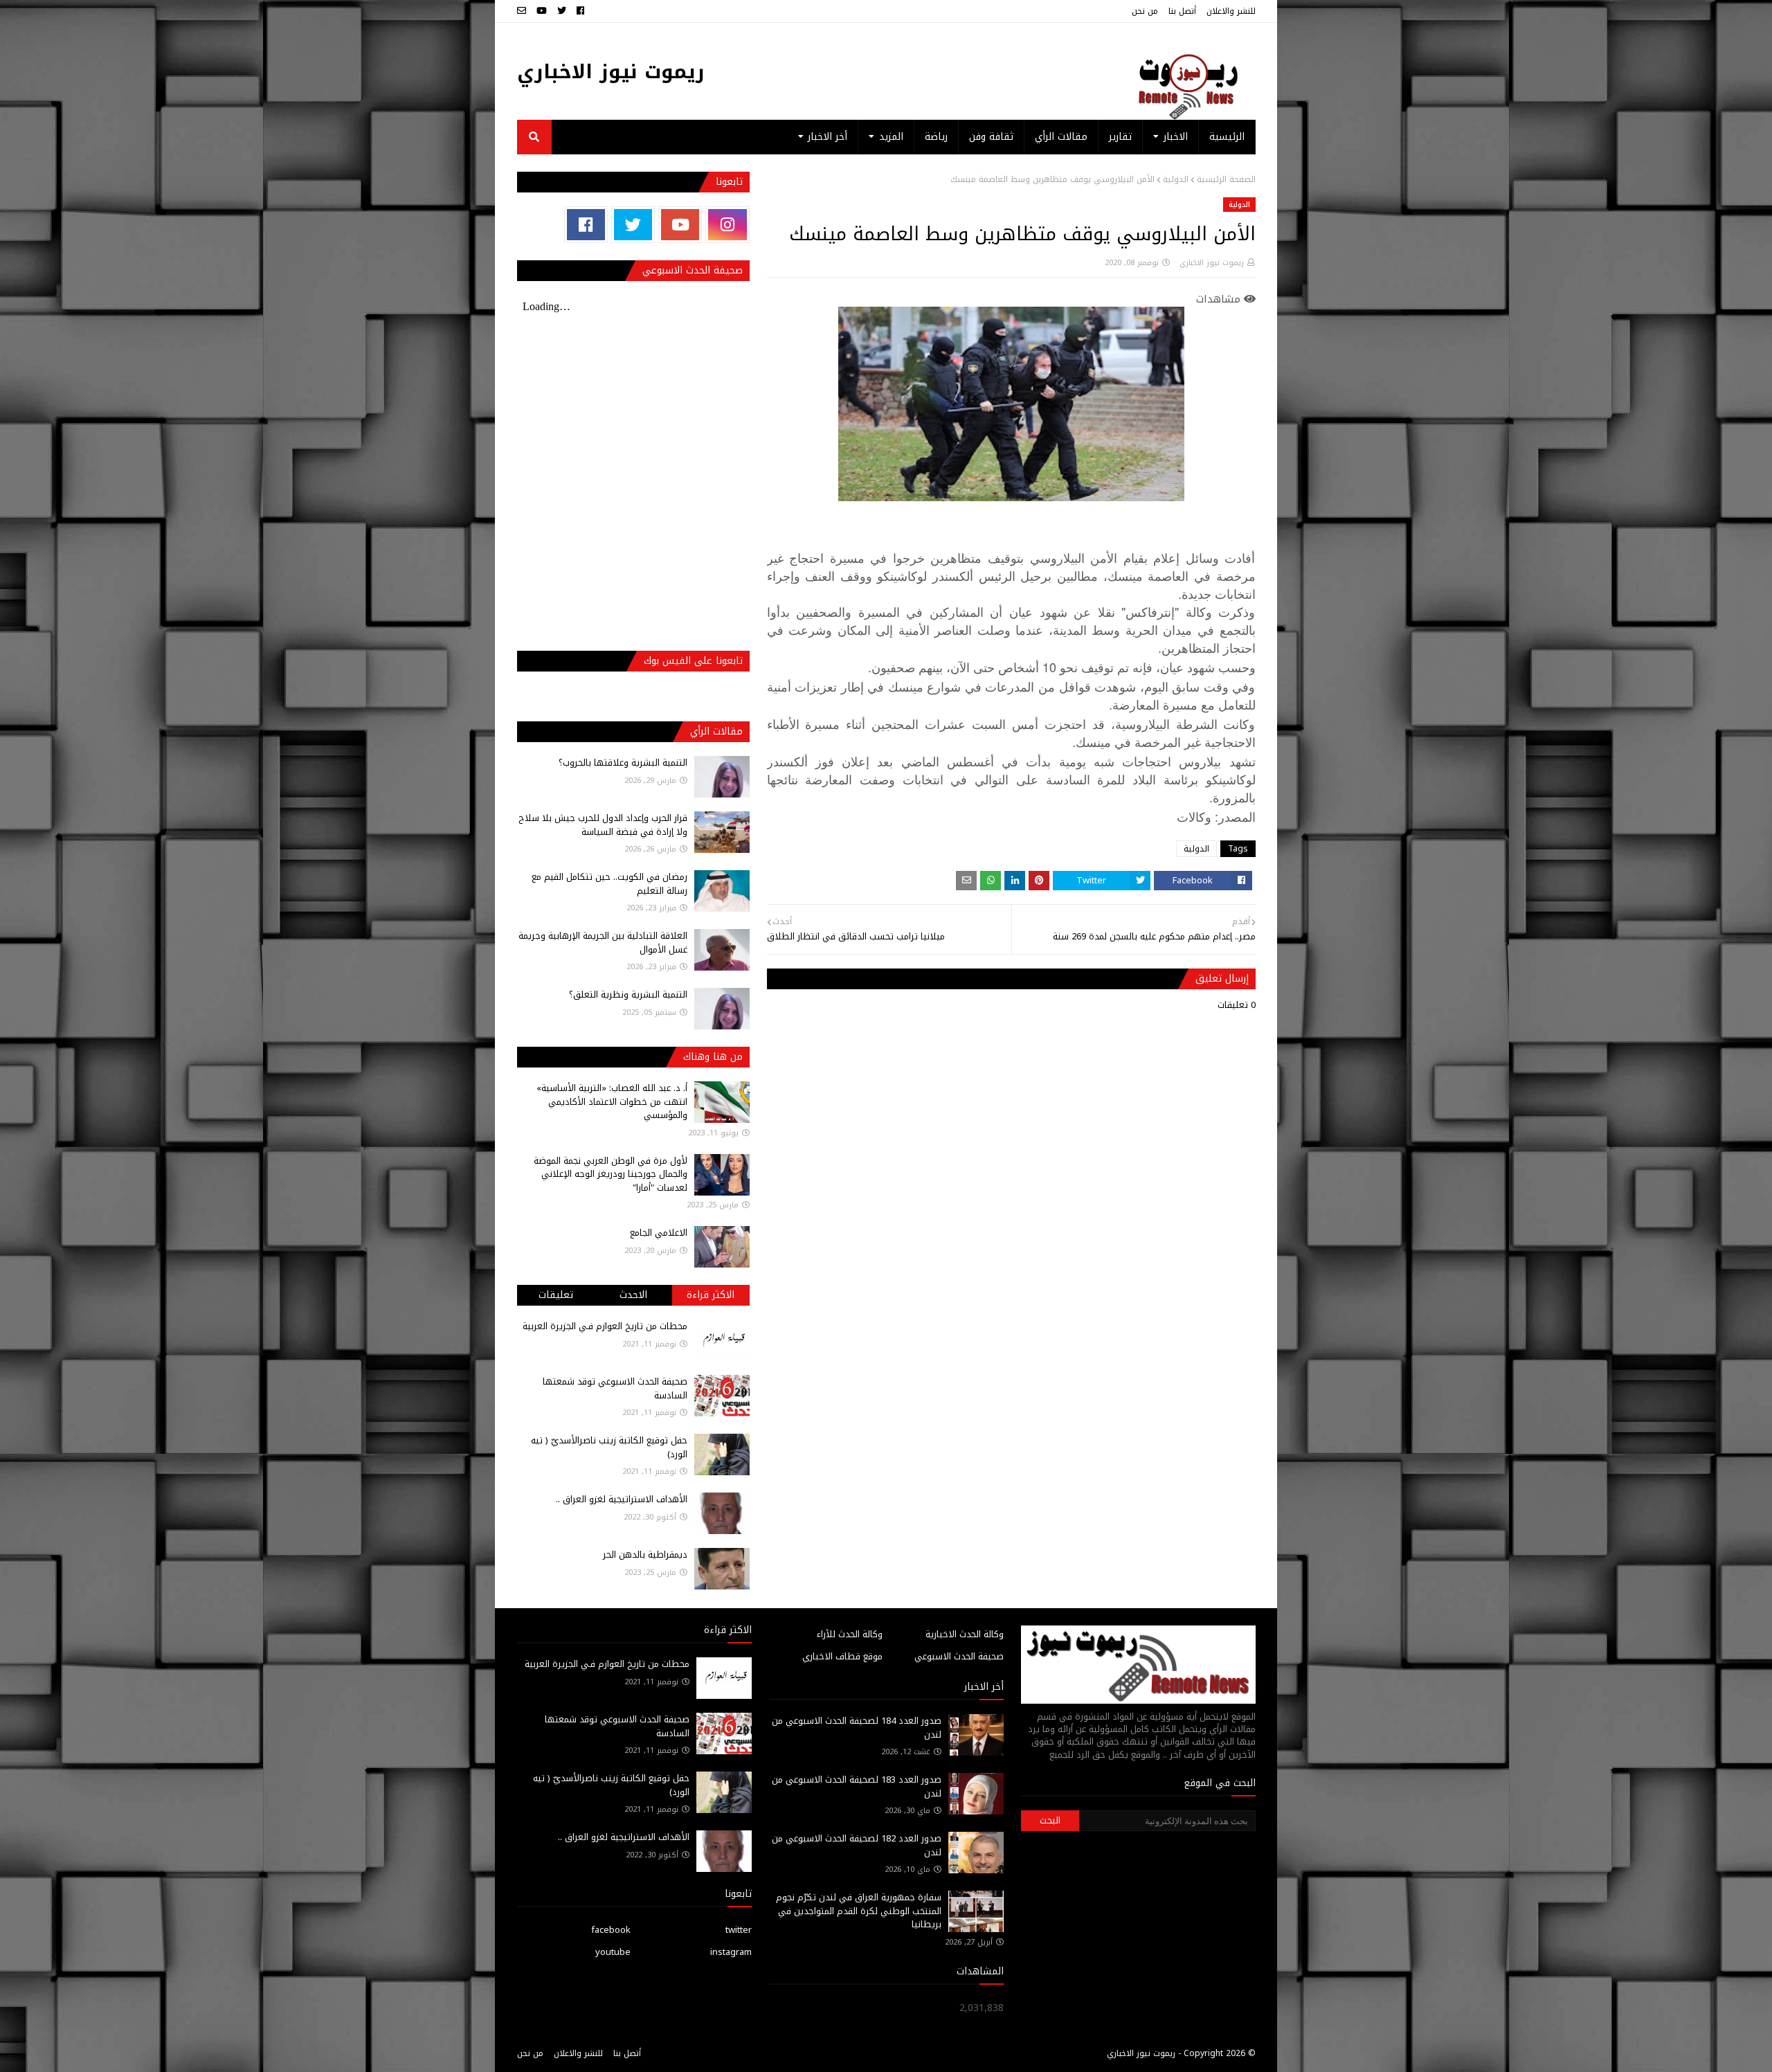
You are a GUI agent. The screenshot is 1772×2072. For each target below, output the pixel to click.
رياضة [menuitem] (936, 137)
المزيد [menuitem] (891, 137)
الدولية (1176, 179)
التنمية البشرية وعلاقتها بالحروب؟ (623, 763)
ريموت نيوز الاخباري (611, 72)
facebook (611, 1930)
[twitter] (562, 11)
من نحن (1145, 11)
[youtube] (542, 11)
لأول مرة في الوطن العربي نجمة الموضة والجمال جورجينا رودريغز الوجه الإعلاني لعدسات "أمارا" (611, 1174)
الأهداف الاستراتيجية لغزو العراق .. (622, 1499)
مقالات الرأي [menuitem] (1061, 137)
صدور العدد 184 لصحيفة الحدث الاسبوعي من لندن (857, 1728)
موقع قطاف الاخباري (842, 1656)
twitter (739, 1930)
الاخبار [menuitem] (1176, 137)
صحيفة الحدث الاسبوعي (959, 1656)
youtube (613, 1952)
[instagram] (727, 225)
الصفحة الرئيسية (1226, 179)
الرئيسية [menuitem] (1227, 137)
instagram (731, 1952)
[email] (523, 11)
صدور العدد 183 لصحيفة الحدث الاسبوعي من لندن (857, 1786)
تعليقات (556, 1295)
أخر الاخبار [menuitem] (828, 137)
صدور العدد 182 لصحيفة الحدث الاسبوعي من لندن (857, 1845)
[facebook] (580, 11)
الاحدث (633, 1295)
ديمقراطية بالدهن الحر (645, 1555)
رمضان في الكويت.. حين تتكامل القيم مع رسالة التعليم (609, 884)
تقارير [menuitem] (1120, 137)
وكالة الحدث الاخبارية (965, 1634)
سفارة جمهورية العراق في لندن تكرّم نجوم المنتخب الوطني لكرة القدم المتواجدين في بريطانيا (859, 1911)
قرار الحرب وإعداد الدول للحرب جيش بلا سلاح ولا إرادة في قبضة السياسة (603, 825)
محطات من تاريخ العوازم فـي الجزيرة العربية (605, 1326)
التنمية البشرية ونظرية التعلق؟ (628, 994)
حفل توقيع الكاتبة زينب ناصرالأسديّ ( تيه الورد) (609, 1447)
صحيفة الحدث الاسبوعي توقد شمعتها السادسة (615, 1388)
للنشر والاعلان (1231, 11)
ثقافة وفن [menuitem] (991, 137)
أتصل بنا (1182, 11)
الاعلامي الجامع (659, 1233)
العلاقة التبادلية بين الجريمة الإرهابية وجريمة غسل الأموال (603, 943)
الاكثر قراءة (711, 1295)
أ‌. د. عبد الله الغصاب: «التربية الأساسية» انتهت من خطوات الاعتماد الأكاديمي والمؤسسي (612, 1101)
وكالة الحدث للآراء (850, 1634)
